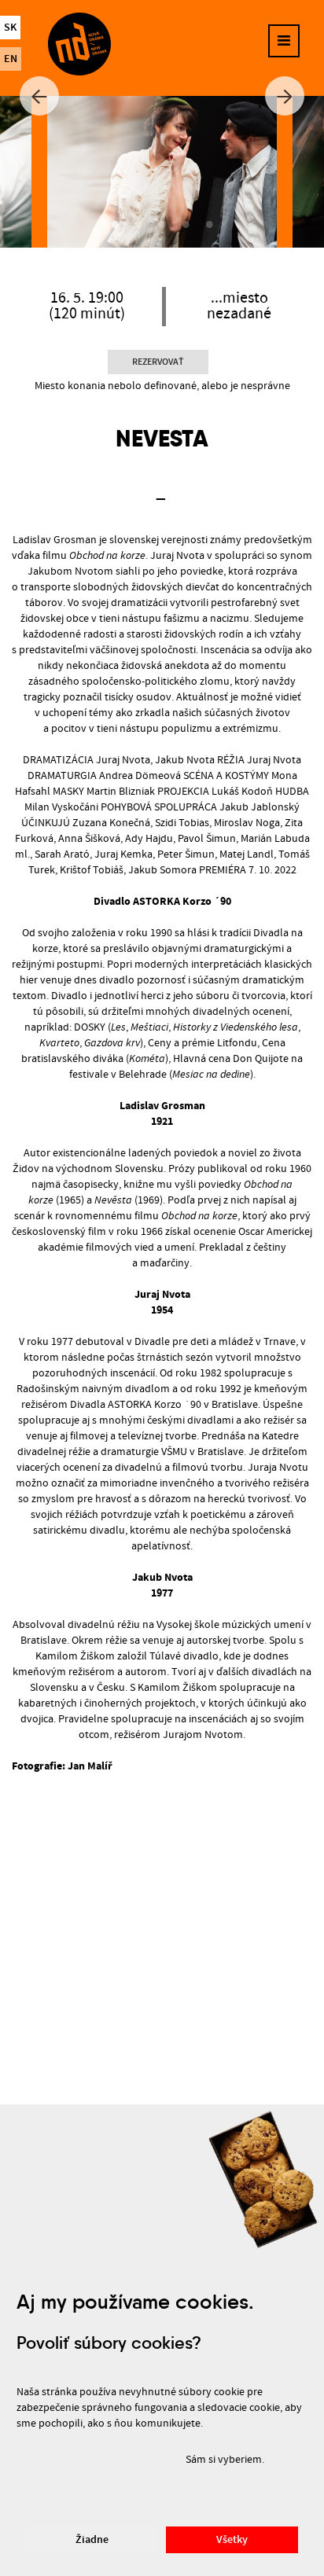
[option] (162, 172)
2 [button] (138, 224)
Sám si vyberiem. (225, 2460)
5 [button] (209, 224)
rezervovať (158, 362)
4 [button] (186, 224)
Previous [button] (39, 96)
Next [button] (285, 96)
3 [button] (162, 224)
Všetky (232, 2540)
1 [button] (115, 224)
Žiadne (92, 2540)
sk (10, 28)
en (11, 59)
